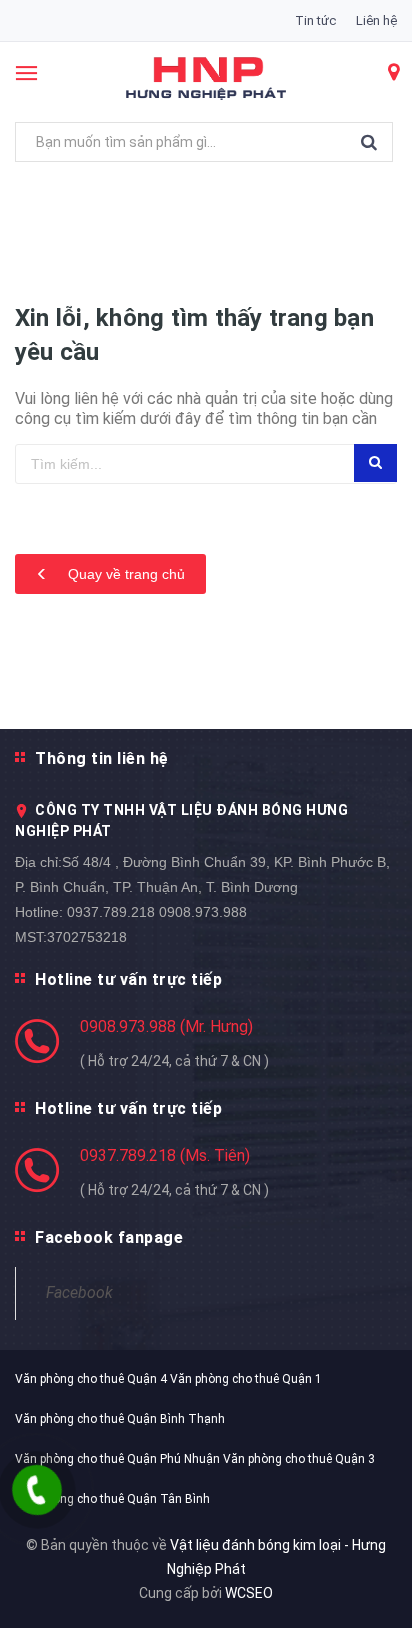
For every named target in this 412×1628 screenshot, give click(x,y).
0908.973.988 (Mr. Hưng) (166, 1026)
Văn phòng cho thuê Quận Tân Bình (112, 1499)
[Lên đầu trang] (347, 1588)
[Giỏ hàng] (393, 74)
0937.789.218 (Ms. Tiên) (165, 1155)
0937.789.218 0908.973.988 (157, 912)
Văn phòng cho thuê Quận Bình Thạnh (120, 1419)
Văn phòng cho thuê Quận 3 (299, 1459)
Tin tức (315, 20)
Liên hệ (376, 20)
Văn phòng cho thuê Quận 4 (91, 1379)
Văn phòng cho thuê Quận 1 (246, 1379)
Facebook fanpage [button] (109, 1237)
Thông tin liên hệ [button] (102, 758)
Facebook (79, 1292)
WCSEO (249, 1593)
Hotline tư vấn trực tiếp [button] (128, 979)
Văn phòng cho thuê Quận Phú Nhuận (117, 1459)
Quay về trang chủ (124, 574)
